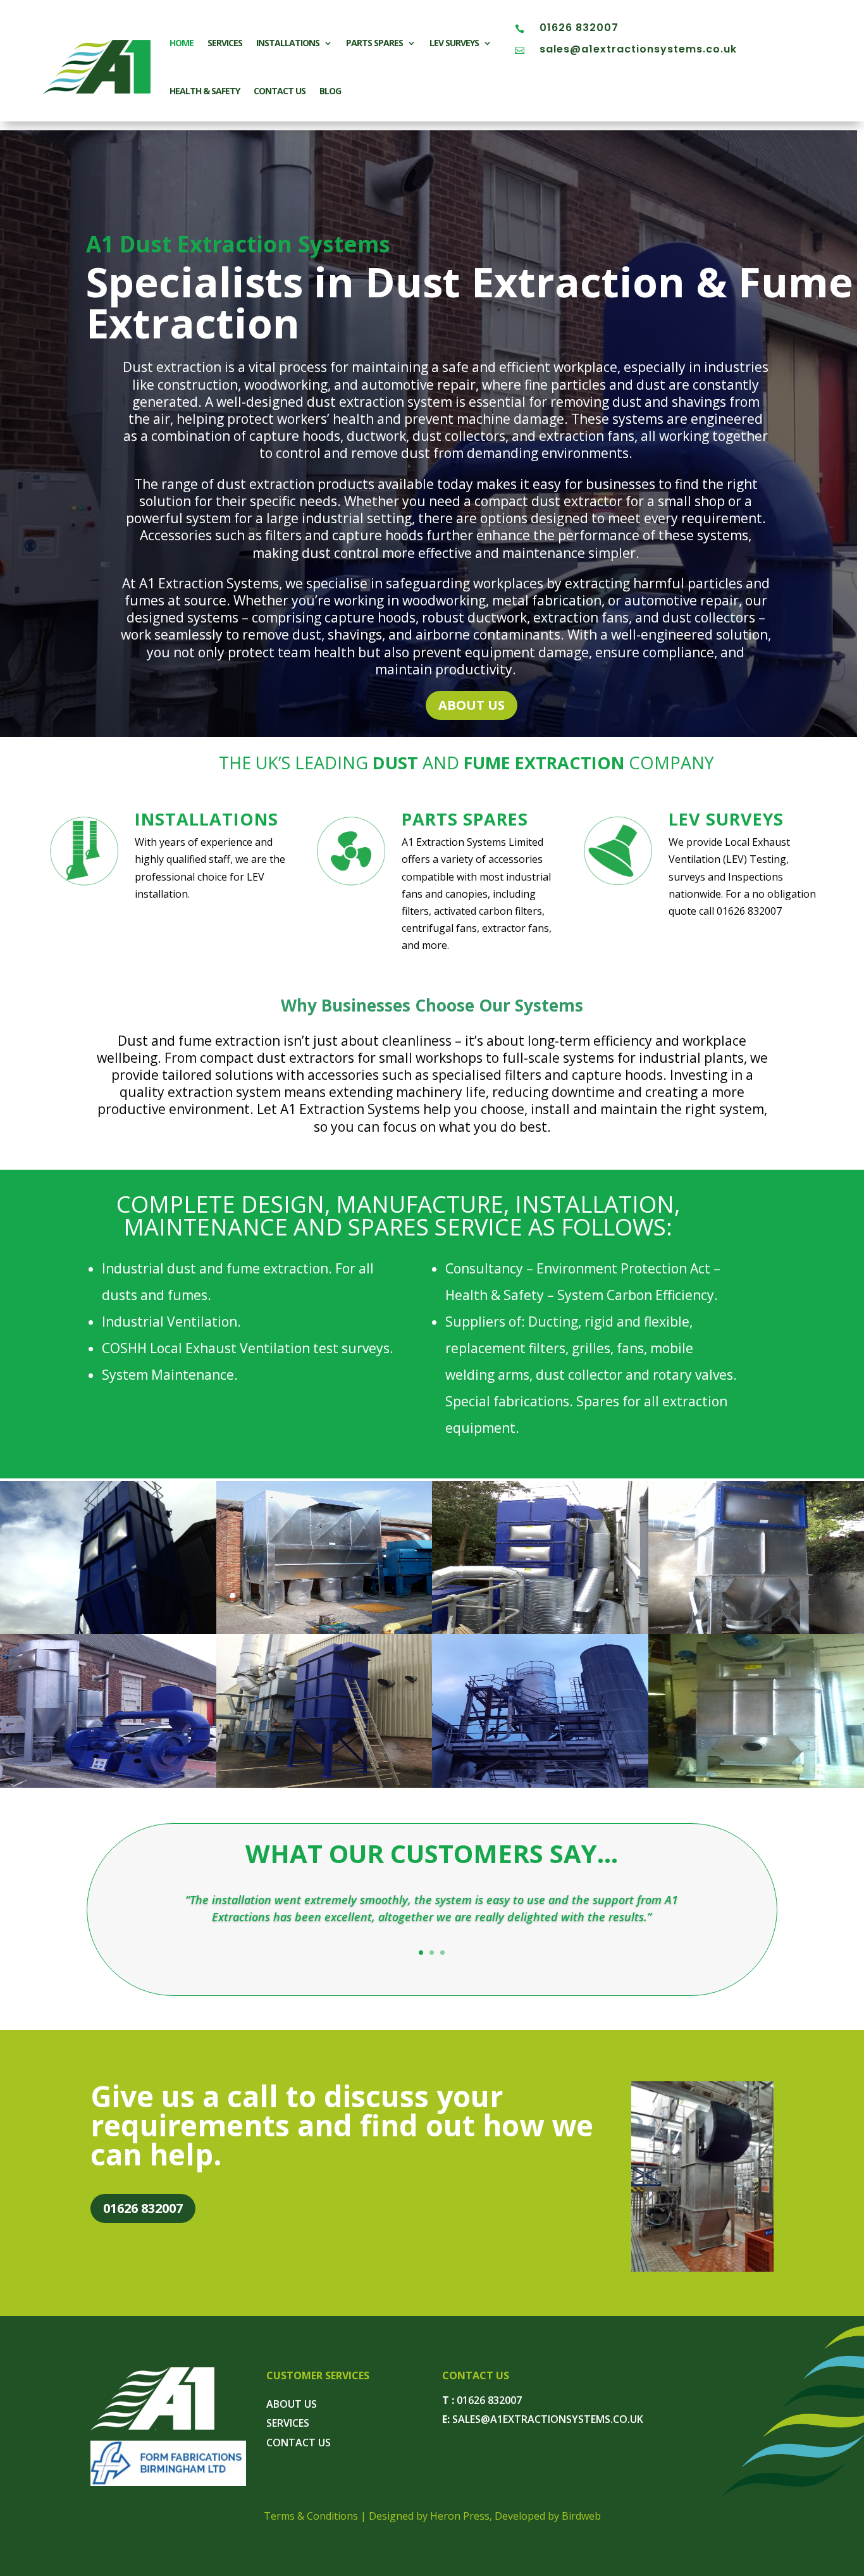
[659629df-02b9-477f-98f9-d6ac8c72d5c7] (702, 2268)
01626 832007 (579, 28)
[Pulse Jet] (108, 1630)
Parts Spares (374, 43)
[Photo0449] (540, 1630)
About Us (472, 705)
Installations (288, 43)
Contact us (280, 91)
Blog (330, 91)
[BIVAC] (540, 1784)
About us (292, 2404)
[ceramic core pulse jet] (324, 1784)
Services (225, 43)
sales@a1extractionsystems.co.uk (638, 49)
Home (182, 43)
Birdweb (581, 2516)
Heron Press (460, 2516)
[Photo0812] (324, 1630)
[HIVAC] (108, 1784)
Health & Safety (205, 91)
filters (415, 911)
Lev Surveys (454, 43)
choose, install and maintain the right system (622, 1109)
